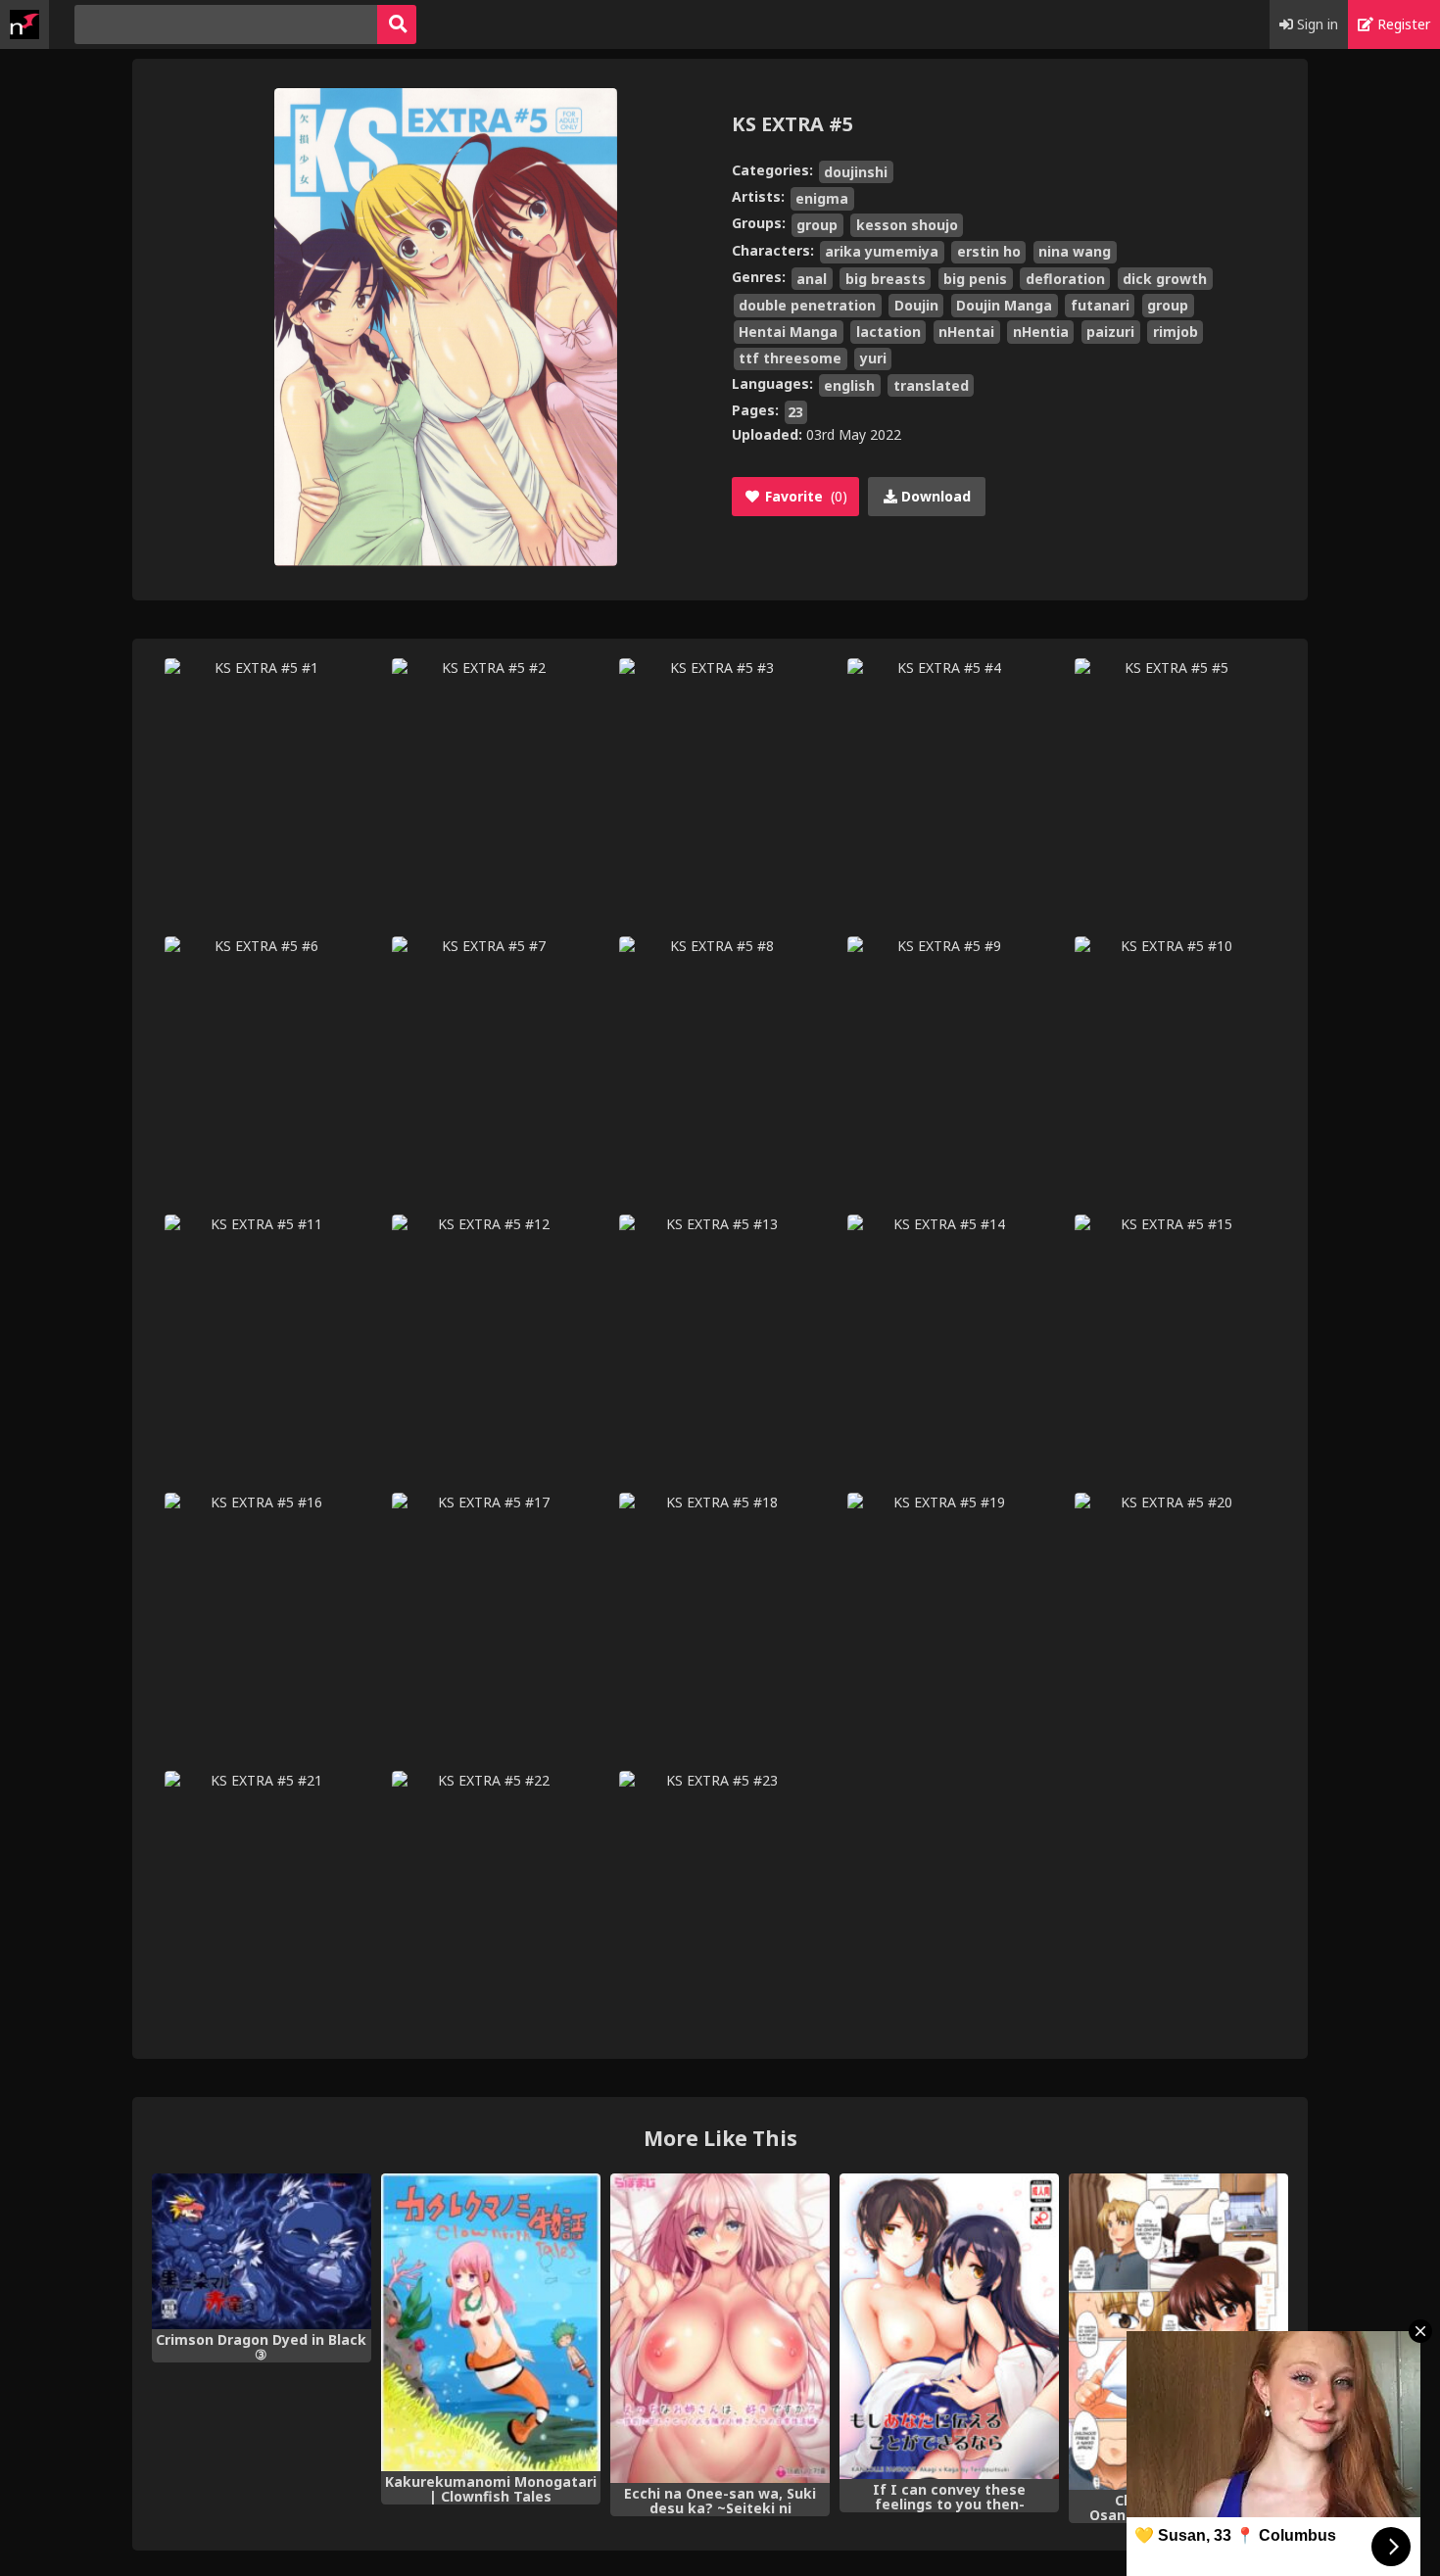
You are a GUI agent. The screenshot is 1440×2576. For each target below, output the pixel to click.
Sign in (1316, 24)
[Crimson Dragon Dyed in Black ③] (262, 2251)
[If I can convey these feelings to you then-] (949, 2326)
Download (934, 496)
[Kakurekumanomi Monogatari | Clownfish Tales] (491, 2322)
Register (1402, 24)
